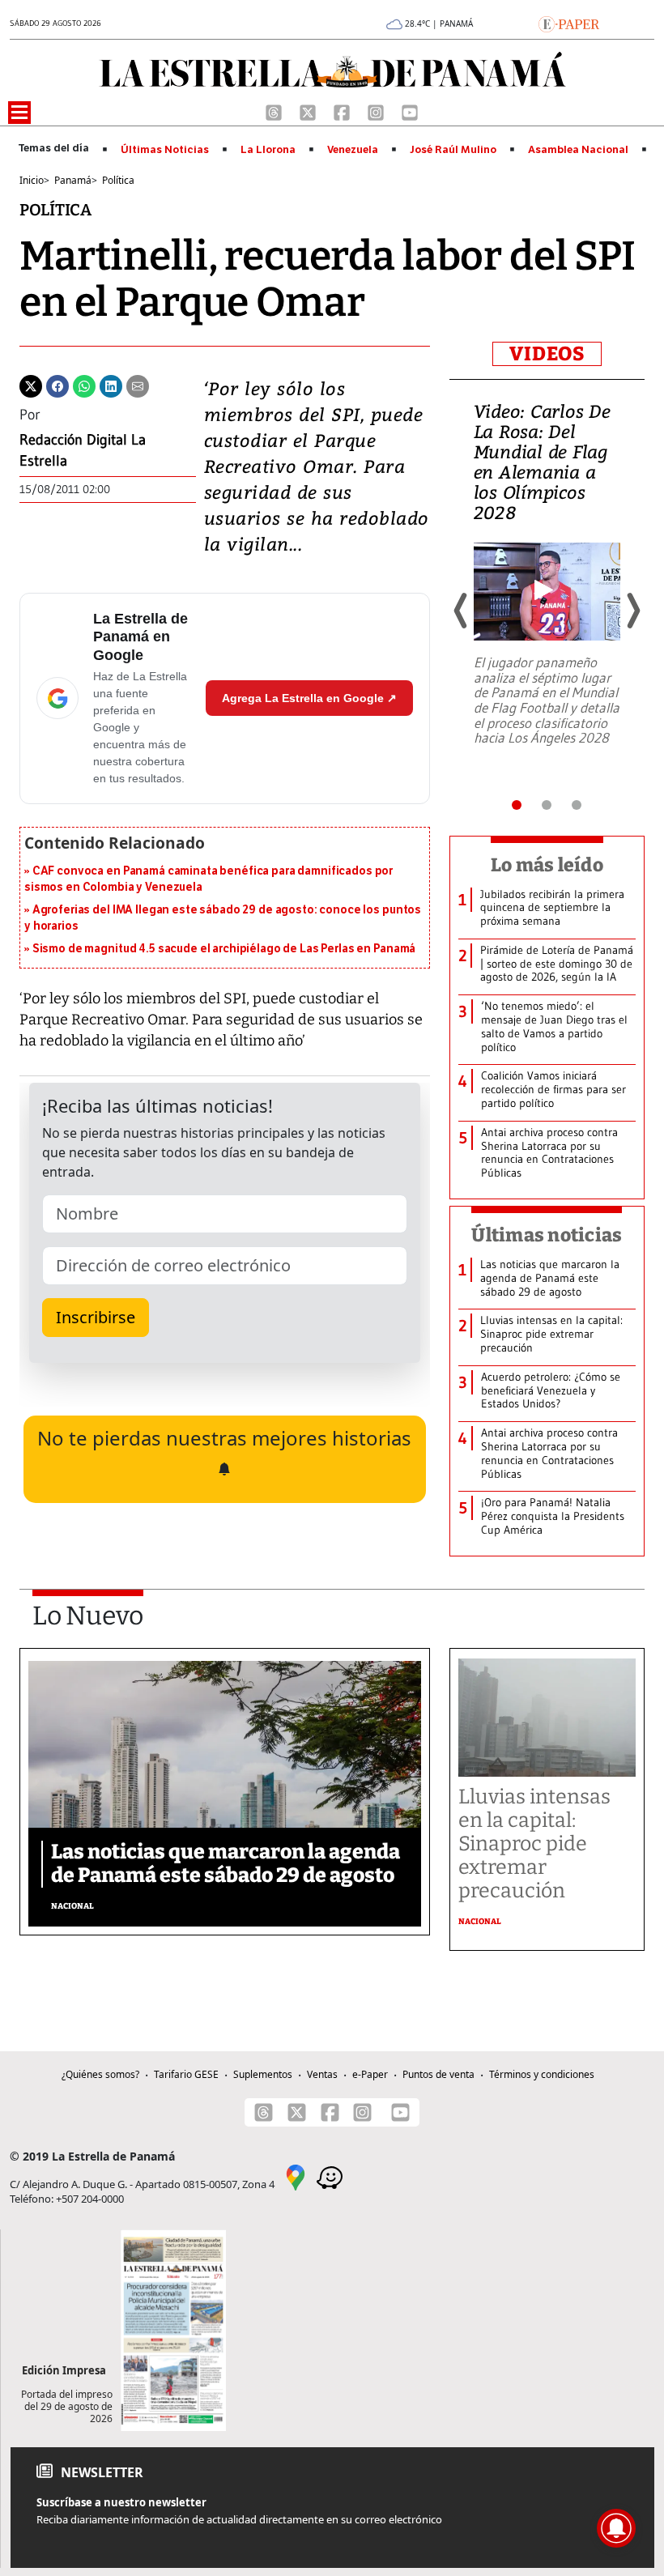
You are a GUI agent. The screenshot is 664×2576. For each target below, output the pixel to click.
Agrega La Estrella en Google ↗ (309, 698)
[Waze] (330, 2176)
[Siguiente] (632, 611)
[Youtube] (410, 111)
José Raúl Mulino (453, 150)
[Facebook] (343, 111)
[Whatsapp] (84, 385)
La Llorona (268, 150)
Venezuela (353, 150)
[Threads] (275, 111)
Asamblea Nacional (578, 150)
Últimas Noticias (165, 150)
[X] (309, 111)
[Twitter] (31, 385)
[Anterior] (462, 611)
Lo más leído (547, 865)
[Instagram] (377, 111)
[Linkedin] (111, 385)
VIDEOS (547, 354)
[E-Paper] (569, 23)
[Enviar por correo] (138, 385)
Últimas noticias (547, 1235)
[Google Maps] (296, 2176)
